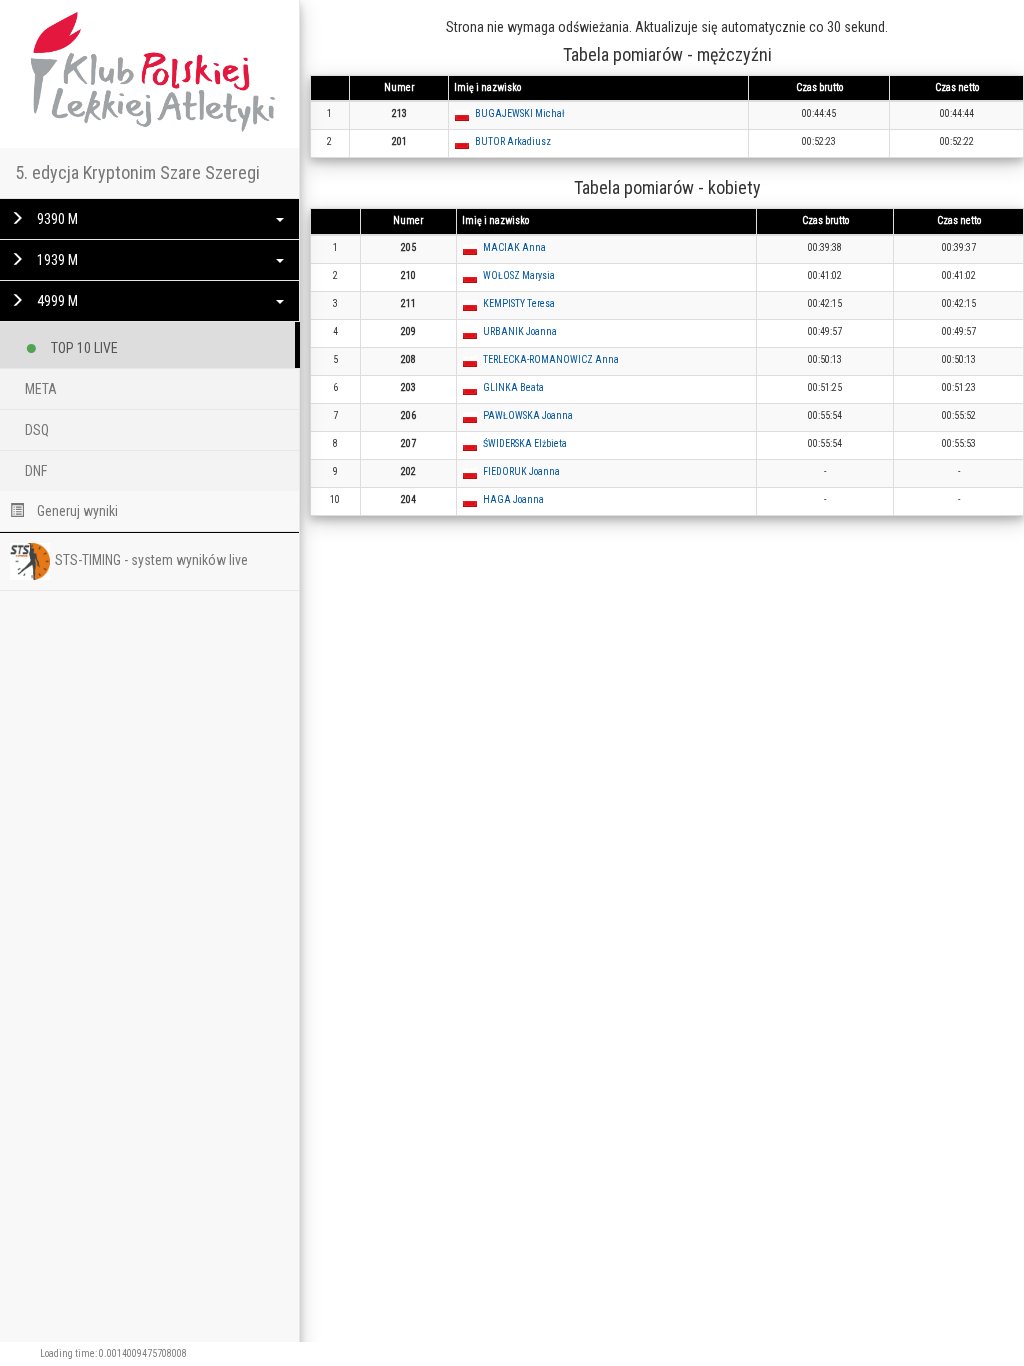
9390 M (56, 219)
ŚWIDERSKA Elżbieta (525, 443)
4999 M (56, 301)
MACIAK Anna (514, 247)
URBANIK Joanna (520, 331)
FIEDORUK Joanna (521, 471)
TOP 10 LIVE (83, 348)
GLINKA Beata (513, 387)
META (41, 389)
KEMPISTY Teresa (519, 303)
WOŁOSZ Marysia (519, 275)
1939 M (56, 260)
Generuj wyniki (76, 511)
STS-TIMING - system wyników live (151, 560)
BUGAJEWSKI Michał (520, 113)
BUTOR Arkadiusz (513, 141)
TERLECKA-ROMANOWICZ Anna (551, 359)
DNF (36, 471)
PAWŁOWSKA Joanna (528, 415)
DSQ (37, 430)
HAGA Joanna (513, 499)
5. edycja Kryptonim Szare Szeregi (137, 172)
